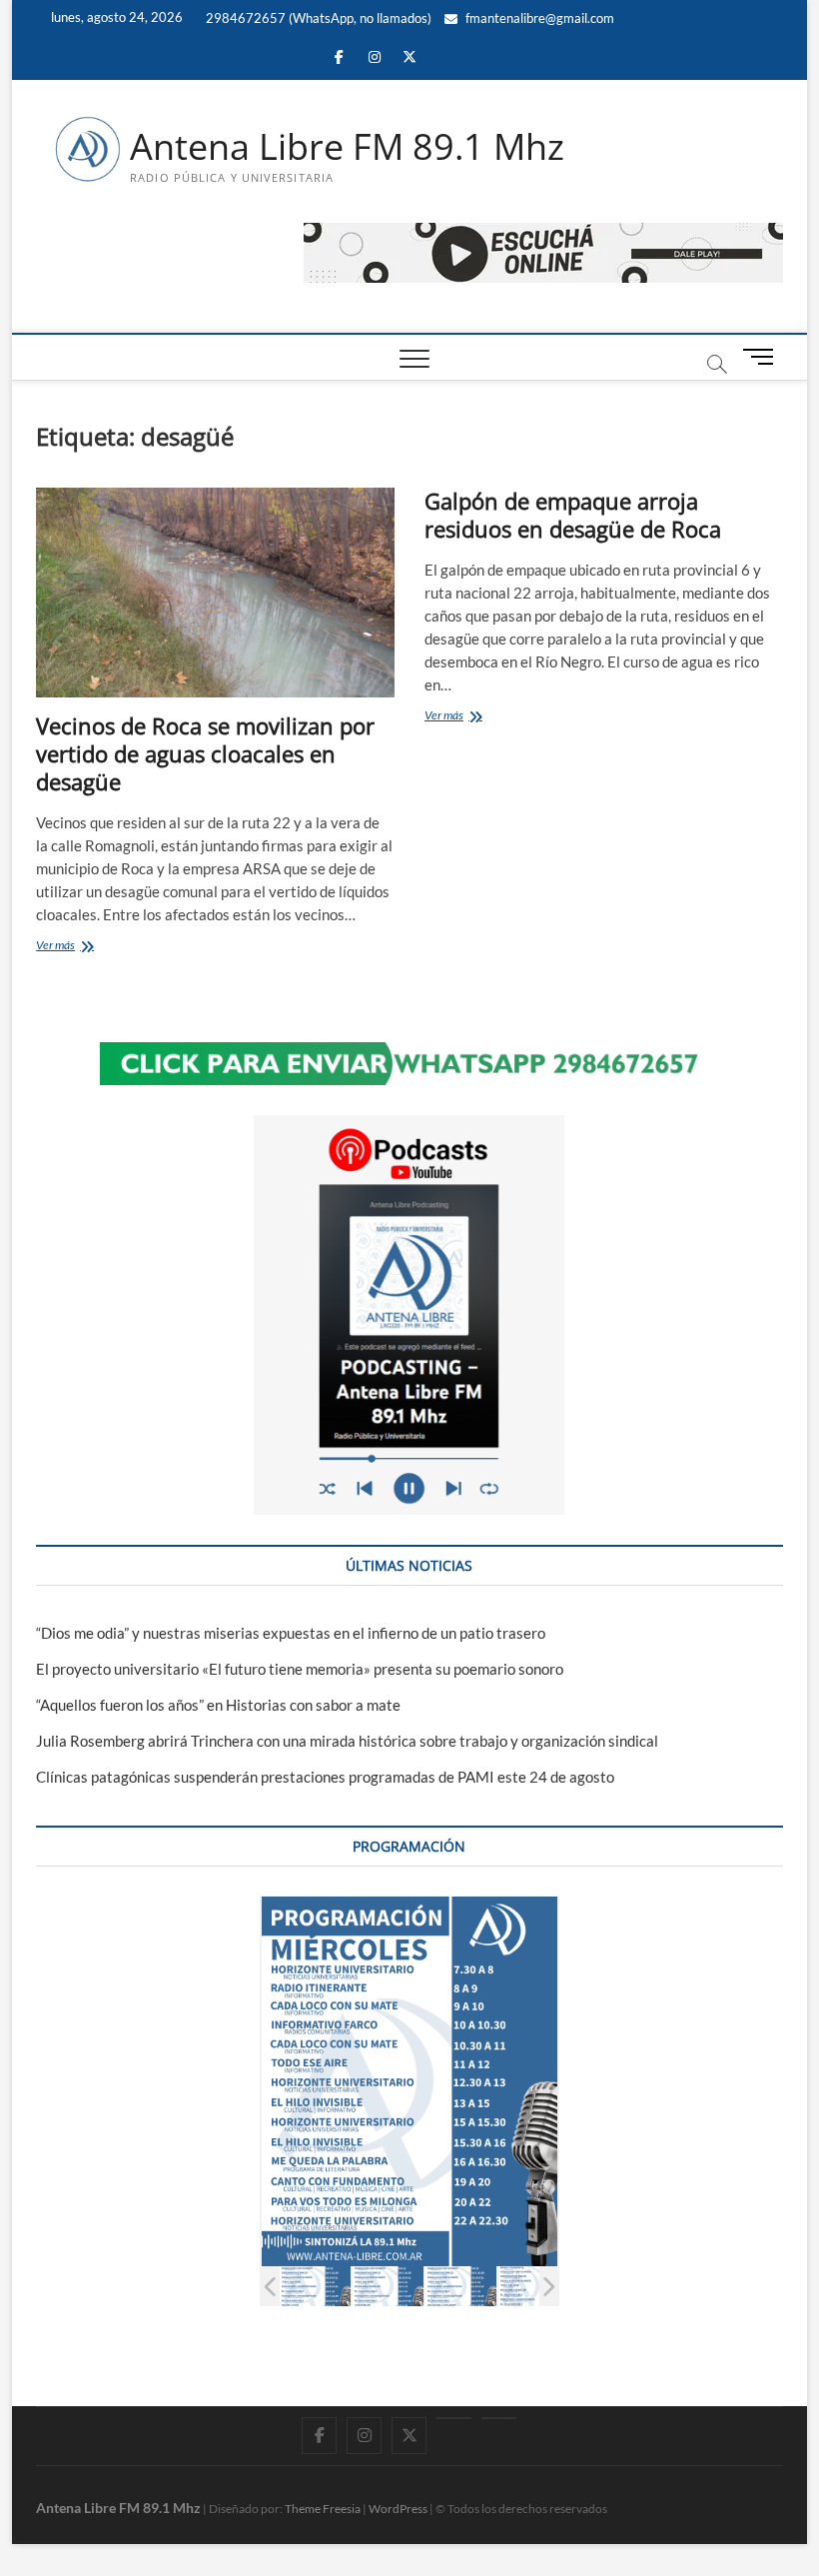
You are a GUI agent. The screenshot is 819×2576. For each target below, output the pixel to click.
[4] (534, 2287)
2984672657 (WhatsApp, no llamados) (317, 18)
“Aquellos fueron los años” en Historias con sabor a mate (218, 1705)
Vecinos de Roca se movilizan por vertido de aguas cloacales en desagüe (205, 753)
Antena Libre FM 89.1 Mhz (347, 147)
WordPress (398, 2509)
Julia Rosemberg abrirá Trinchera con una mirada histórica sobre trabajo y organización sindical (347, 1741)
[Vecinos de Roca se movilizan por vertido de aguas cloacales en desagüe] (215, 593)
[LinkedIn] (454, 2418)
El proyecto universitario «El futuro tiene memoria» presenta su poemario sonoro (300, 1669)
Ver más (78, 947)
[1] (315, 2287)
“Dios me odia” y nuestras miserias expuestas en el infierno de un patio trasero (291, 1633)
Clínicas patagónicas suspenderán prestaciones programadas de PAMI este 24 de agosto (325, 1777)
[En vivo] (499, 2418)
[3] (461, 2287)
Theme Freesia (323, 2509)
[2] (388, 2287)
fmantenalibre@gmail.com (538, 18)
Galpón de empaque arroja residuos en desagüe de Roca (573, 515)
